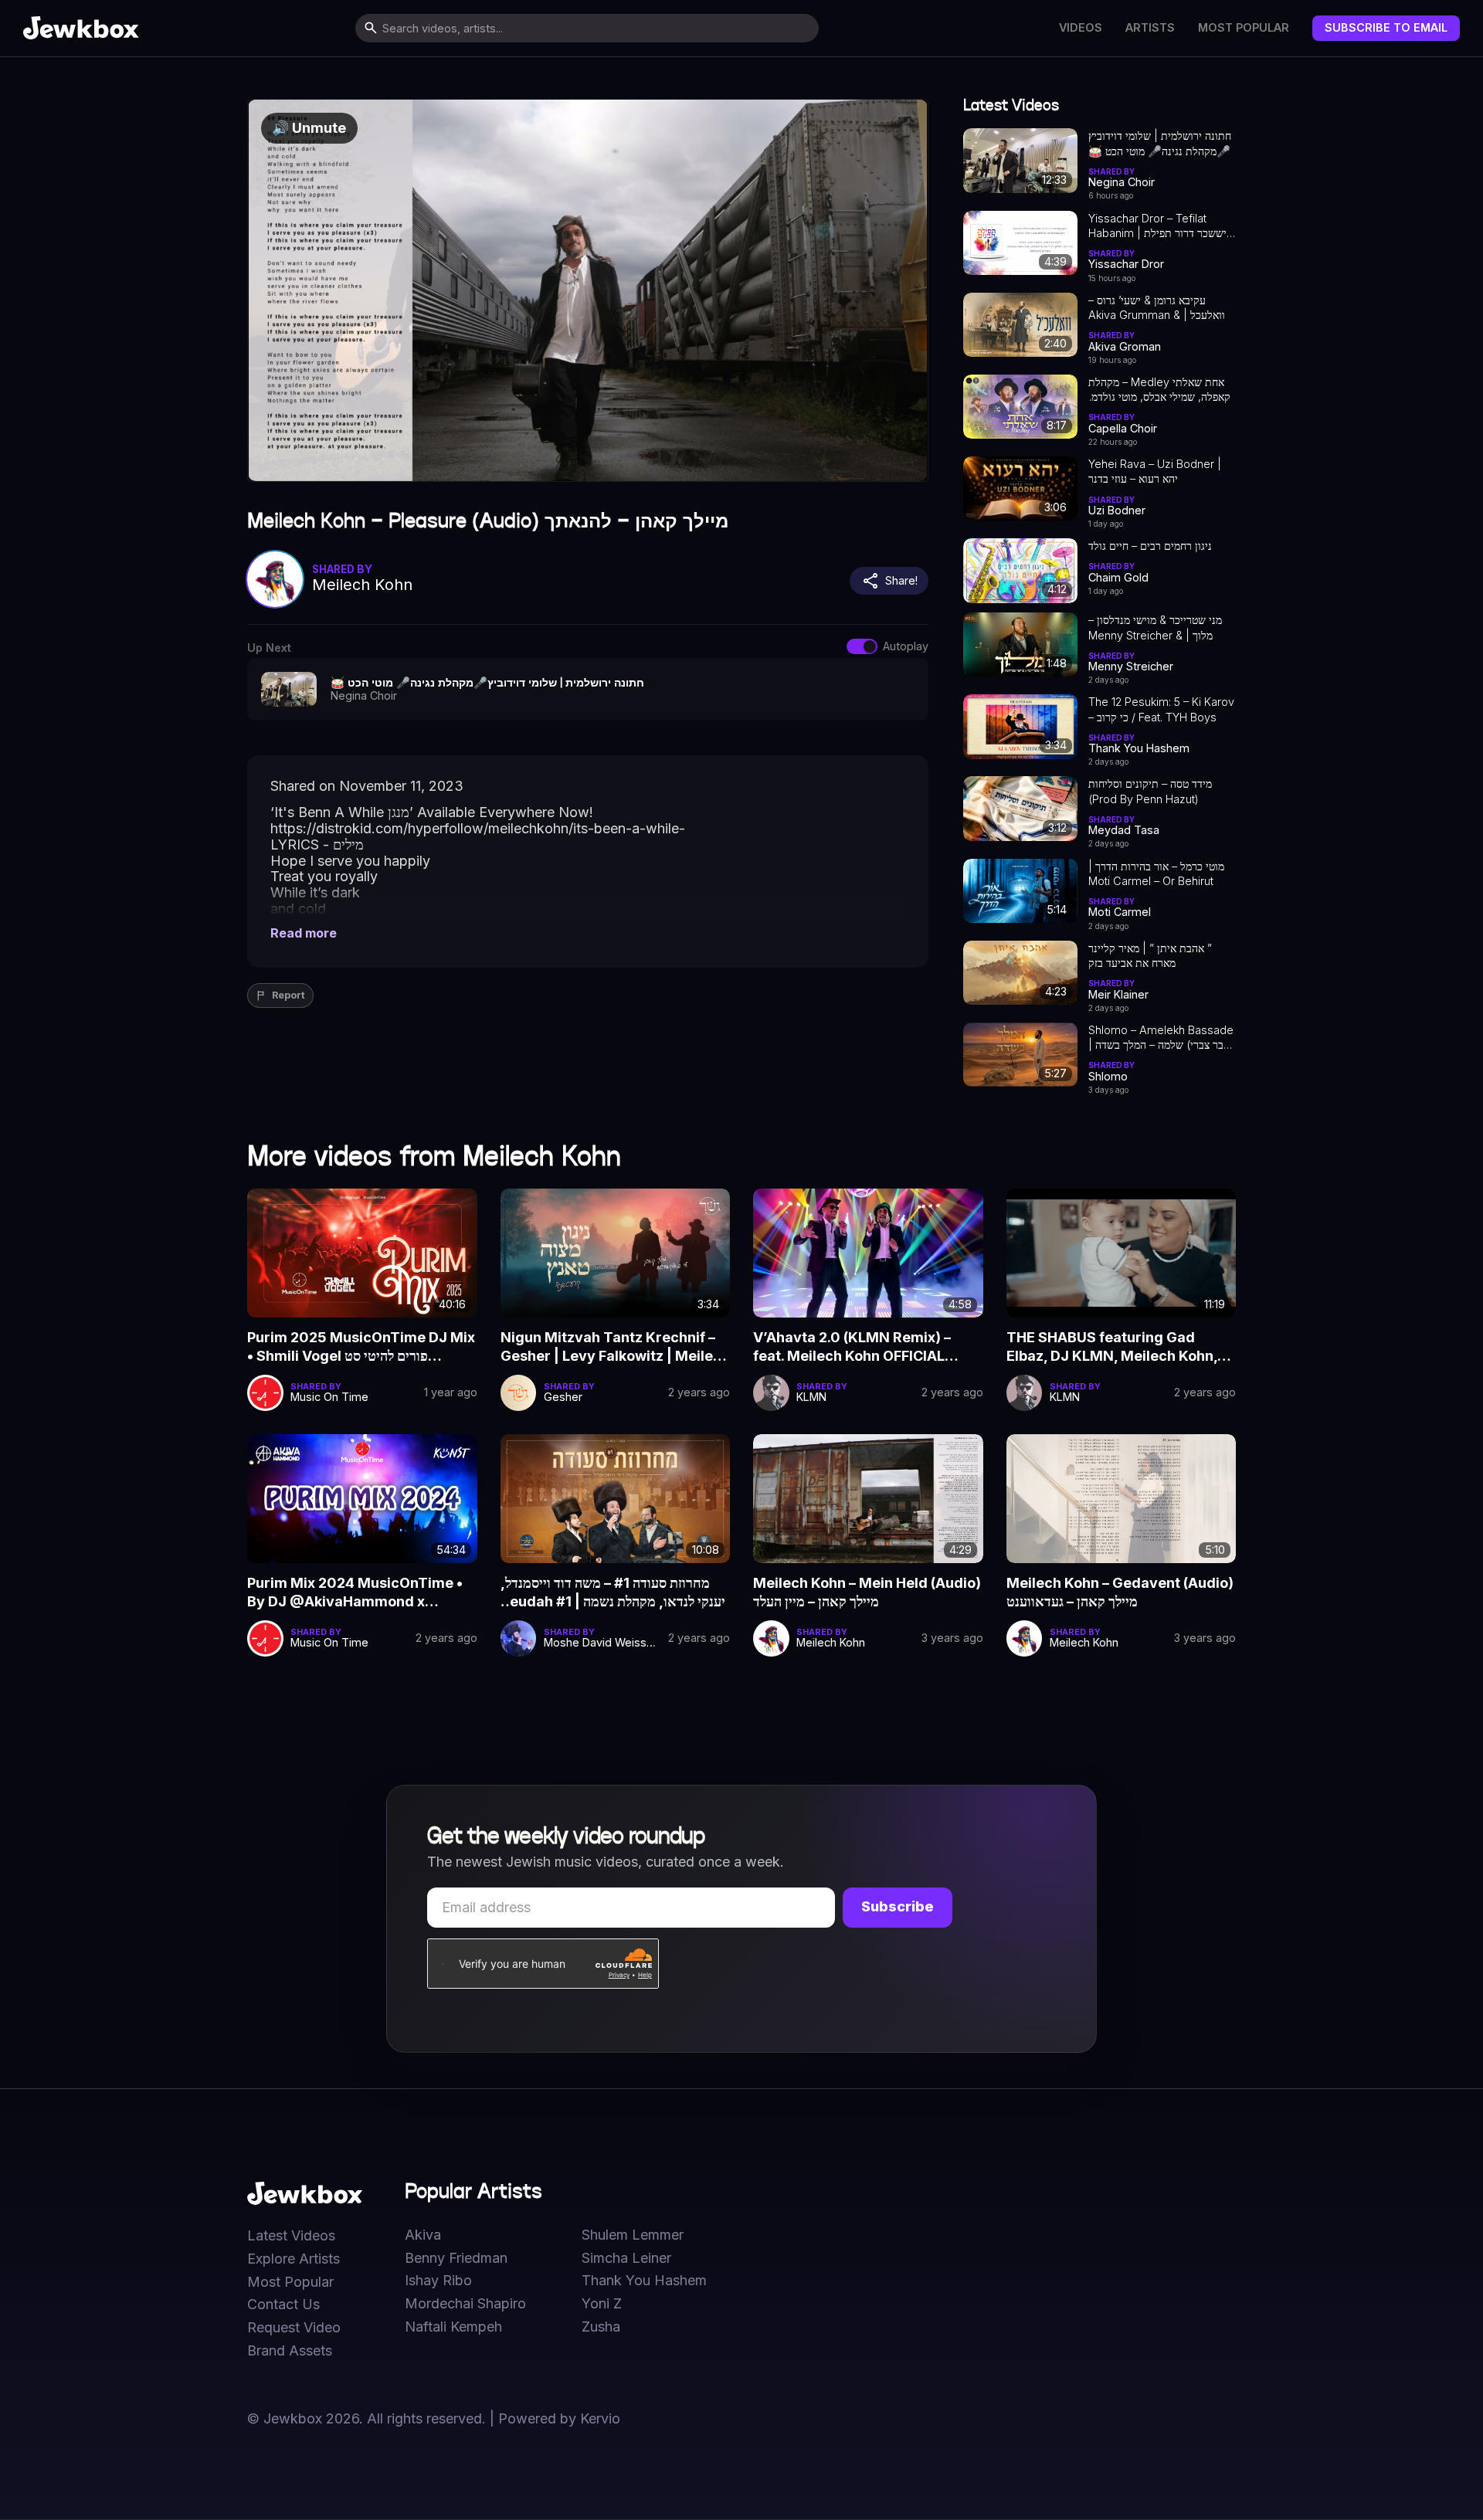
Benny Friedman (456, 2258)
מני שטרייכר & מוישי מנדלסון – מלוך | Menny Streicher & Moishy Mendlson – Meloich (1160, 628)
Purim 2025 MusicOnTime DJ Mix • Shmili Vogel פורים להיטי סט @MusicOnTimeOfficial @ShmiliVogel (361, 1348)
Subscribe (898, 1906)
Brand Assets (290, 2351)
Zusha (601, 2327)
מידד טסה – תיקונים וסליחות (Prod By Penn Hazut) (1150, 791)
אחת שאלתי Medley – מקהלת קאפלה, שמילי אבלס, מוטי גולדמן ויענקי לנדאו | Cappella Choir (1159, 390)
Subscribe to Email (1386, 27)
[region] (588, 290)
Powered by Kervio (559, 2418)
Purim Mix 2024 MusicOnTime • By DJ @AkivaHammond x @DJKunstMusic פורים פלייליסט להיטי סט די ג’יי (355, 1593)
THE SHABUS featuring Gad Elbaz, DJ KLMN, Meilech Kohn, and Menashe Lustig (1112, 1348)
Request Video (294, 2328)
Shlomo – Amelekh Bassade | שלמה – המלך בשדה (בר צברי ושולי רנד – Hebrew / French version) (1161, 1038)
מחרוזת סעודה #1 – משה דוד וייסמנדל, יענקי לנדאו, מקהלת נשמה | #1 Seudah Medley (613, 1593)
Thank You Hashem (644, 2281)
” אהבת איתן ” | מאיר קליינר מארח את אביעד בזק (1150, 955)
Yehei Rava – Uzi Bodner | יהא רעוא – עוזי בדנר (1155, 471)
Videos (1081, 28)
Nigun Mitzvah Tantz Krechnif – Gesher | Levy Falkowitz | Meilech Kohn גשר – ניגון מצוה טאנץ (615, 1348)
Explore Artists (294, 2259)
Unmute (309, 128)
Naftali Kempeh (453, 2327)
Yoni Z (602, 2304)
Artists (1150, 28)
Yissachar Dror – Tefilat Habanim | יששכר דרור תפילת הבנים (1157, 226)
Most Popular (1244, 28)
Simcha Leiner (626, 2258)
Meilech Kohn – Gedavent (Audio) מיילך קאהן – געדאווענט (1120, 1592)
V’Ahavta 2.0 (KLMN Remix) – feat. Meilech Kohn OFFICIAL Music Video (852, 1348)
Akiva (423, 2235)
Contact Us (283, 2305)
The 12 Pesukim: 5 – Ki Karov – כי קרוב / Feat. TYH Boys (1161, 709)
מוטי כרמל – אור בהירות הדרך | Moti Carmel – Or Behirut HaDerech (1156, 874)
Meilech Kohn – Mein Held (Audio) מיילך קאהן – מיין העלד (867, 1592)
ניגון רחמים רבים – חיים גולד (1150, 546)
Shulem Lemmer (633, 2235)
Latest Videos (291, 2236)
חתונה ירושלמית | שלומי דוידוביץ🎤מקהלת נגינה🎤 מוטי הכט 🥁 (1160, 143)
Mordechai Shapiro (465, 2304)
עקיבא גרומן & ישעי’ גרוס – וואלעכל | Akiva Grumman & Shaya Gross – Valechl (1157, 308)
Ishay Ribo (438, 2281)
